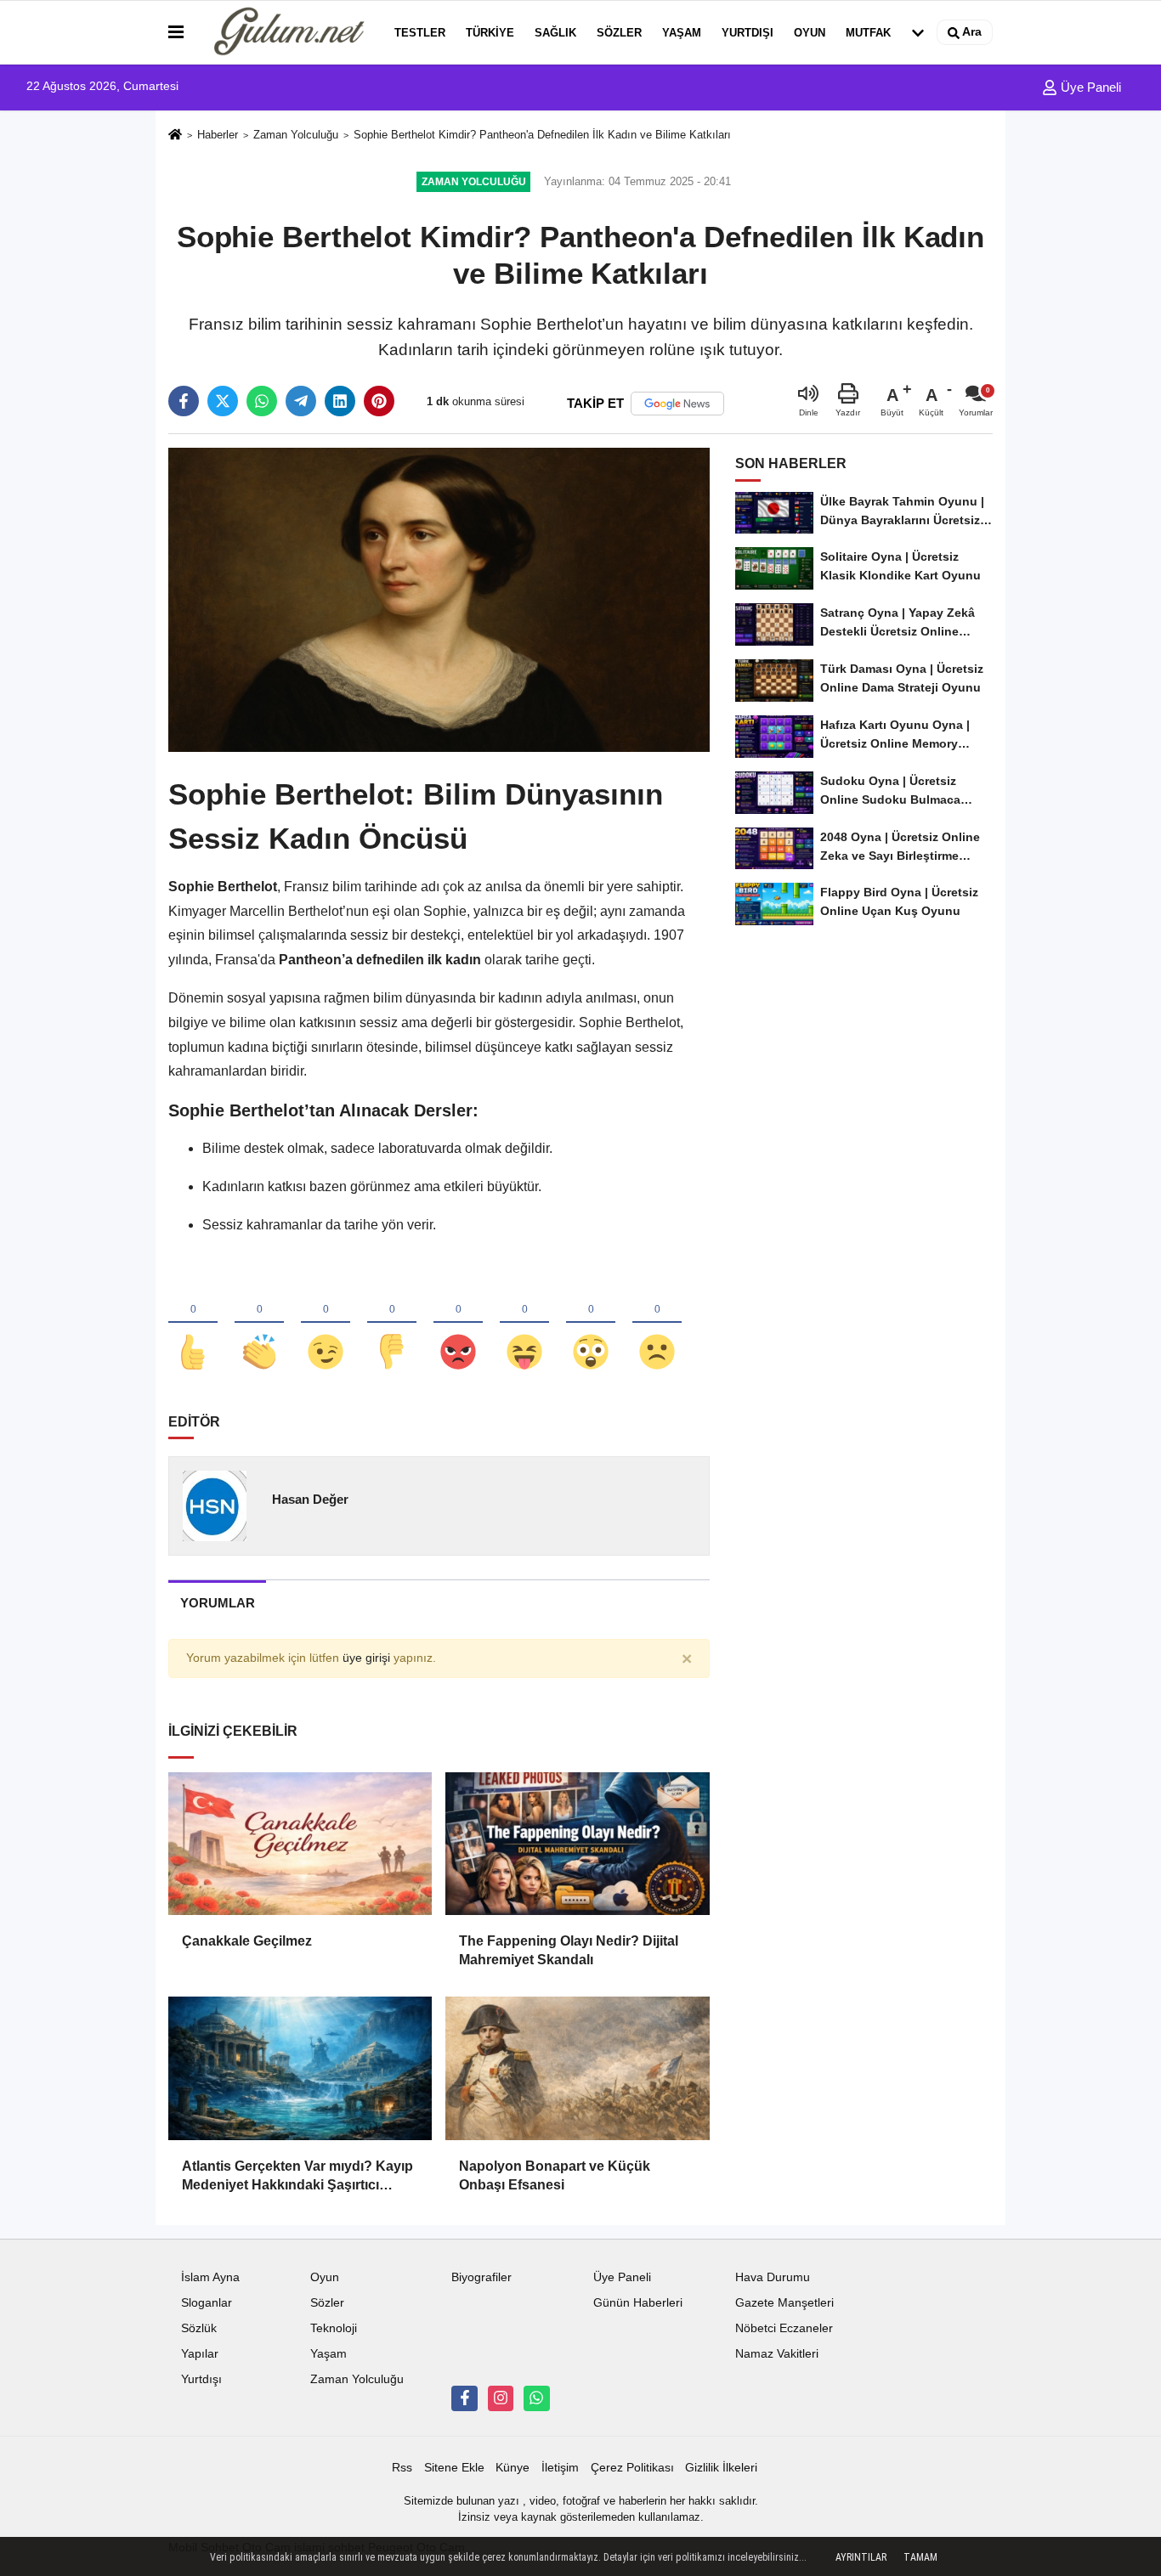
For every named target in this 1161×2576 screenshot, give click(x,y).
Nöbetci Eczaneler (784, 2328)
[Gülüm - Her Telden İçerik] (286, 32)
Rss (402, 2468)
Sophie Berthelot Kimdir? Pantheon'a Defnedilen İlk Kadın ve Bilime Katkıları (542, 135)
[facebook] (184, 401)
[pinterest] (379, 401)
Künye (513, 2468)
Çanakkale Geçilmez (247, 1941)
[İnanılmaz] (591, 1324)
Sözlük (199, 2328)
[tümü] (918, 32)
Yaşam (682, 33)
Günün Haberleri (638, 2303)
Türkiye (490, 33)
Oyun (810, 33)
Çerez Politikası (632, 2468)
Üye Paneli (1089, 87)
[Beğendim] (193, 1324)
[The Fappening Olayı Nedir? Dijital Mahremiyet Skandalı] (577, 1844)
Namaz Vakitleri (777, 2354)
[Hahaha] (524, 1324)
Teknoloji (334, 2328)
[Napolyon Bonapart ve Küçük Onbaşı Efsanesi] (577, 2068)
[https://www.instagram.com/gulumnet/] (501, 2398)
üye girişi (366, 1658)
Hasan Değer (310, 1499)
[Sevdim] (326, 1324)
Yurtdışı (748, 33)
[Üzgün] (657, 1324)
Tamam (920, 2557)
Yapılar (200, 2354)
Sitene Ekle (454, 2468)
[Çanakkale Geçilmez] (300, 1844)
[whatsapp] (262, 401)
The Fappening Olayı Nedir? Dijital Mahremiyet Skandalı (569, 1950)
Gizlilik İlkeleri (721, 2468)
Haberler (218, 135)
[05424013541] (536, 2398)
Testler (420, 33)
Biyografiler (481, 2277)
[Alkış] (259, 1324)
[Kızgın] (458, 1324)
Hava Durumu (773, 2277)
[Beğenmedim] (392, 1324)
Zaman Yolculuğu (296, 135)
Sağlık (555, 33)
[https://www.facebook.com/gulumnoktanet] (464, 2398)
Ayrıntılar (861, 2557)
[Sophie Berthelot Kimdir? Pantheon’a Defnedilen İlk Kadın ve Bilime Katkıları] (439, 599)
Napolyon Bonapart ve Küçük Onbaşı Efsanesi (555, 2175)
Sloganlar (207, 2303)
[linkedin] (340, 401)
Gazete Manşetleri (784, 2303)
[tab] (217, 1603)
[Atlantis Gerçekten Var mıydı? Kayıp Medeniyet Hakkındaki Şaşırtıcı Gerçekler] (300, 2068)
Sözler (619, 33)
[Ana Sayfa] (175, 136)
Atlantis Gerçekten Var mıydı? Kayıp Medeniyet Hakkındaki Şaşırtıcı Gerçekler (297, 2177)
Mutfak (868, 33)
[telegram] (301, 401)
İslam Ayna (210, 2277)
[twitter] (223, 401)
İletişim (560, 2468)
